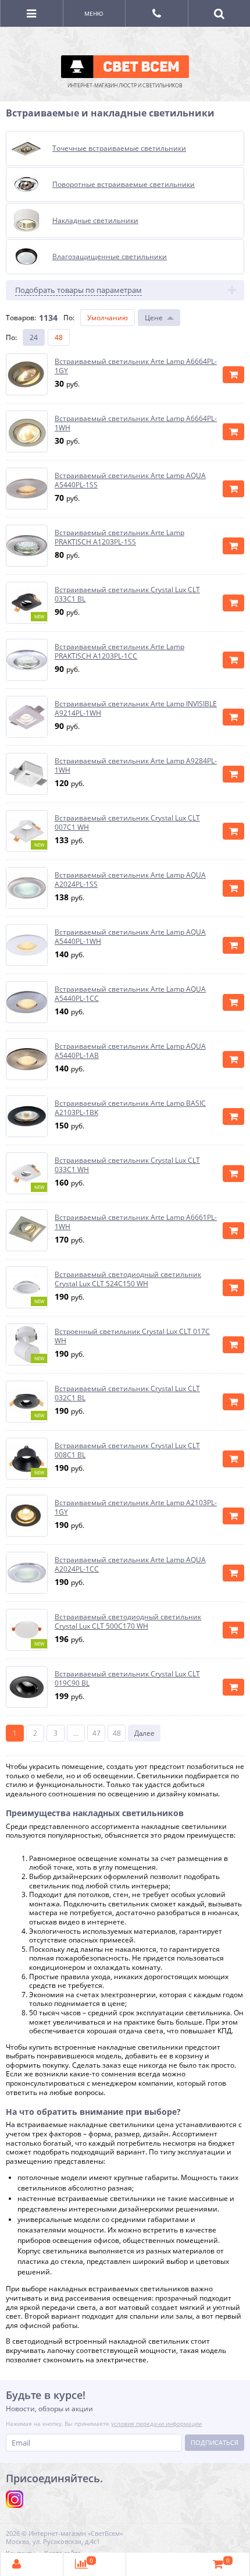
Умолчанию (108, 318)
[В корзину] (233, 375)
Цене (154, 318)
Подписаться (215, 2442)
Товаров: (21, 318)
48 (59, 337)
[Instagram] (15, 2499)
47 (97, 1733)
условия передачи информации (156, 2423)
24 (34, 337)
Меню (94, 13)
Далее (144, 1733)
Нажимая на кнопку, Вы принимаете (104, 2423)
